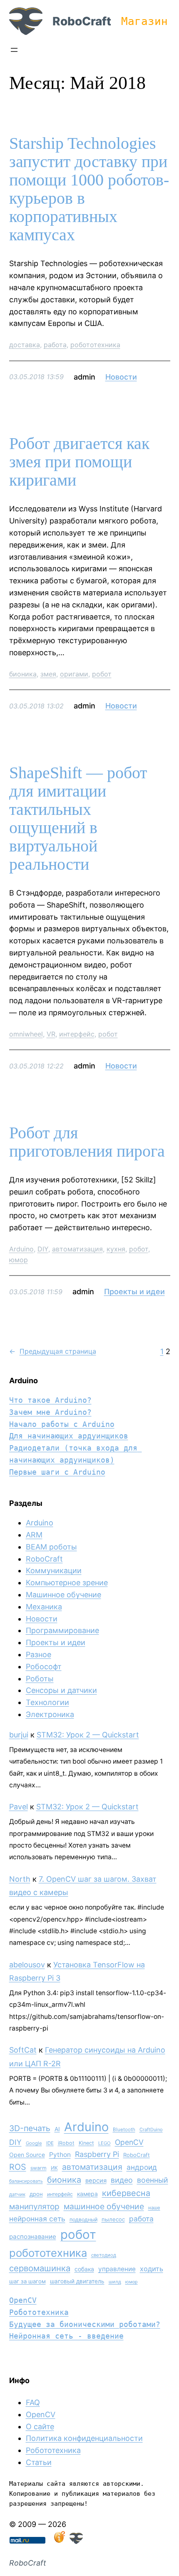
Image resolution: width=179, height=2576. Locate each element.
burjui (19, 1735)
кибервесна (126, 2193)
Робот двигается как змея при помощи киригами (79, 462)
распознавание (33, 2237)
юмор (19, 1260)
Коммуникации (54, 1571)
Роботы (40, 1679)
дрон (36, 2194)
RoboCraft (82, 21)
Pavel (19, 1807)
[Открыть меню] (14, 50)
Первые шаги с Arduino (57, 1472)
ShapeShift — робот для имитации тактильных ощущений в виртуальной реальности (78, 819)
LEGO (104, 2143)
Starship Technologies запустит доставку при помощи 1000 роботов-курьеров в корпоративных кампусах (89, 189)
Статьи (39, 2462)
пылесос (113, 2219)
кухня (116, 1249)
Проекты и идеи (134, 1292)
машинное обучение (104, 2206)
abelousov (27, 1965)
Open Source (27, 2155)
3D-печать (30, 2128)
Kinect (86, 2143)
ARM (34, 1535)
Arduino (21, 1249)
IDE (50, 2143)
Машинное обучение (63, 1595)
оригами (74, 674)
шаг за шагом (27, 2281)
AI (57, 2129)
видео (122, 2180)
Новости (121, 377)
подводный (83, 2219)
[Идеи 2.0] (59, 2541)
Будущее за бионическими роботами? (85, 2324)
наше (154, 2208)
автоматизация (77, 1249)
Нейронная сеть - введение (66, 2336)
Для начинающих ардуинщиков (69, 1436)
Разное (39, 1654)
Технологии (47, 1702)
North (20, 1879)
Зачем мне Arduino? (50, 1412)
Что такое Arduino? (50, 1400)
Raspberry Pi (97, 2154)
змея (48, 674)
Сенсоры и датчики (61, 1690)
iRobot (66, 2143)
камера (87, 2194)
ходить (152, 2269)
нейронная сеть (37, 2219)
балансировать (26, 2181)
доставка (25, 345)
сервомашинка (40, 2268)
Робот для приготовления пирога (87, 1142)
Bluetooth (124, 2129)
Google (34, 2143)
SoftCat (23, 2050)
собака (84, 2269)
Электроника (50, 1714)
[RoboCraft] (76, 2541)
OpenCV (129, 2142)
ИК (54, 2168)
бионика (23, 674)
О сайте (40, 2427)
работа (55, 345)
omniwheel (26, 1034)
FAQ (33, 2402)
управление (117, 2269)
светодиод (104, 2255)
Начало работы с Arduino (62, 1424)
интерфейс (77, 1034)
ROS (18, 2167)
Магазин (144, 21)
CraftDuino (151, 2129)
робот (102, 674)
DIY (43, 1249)
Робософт (44, 1667)
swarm (39, 2168)
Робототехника (39, 2312)
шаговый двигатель (77, 2281)
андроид (142, 2167)
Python (60, 2155)
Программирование (62, 1630)
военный (153, 2180)
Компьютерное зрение (67, 1583)
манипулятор (34, 2207)
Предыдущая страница (53, 1351)
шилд (115, 2282)
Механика (44, 1607)
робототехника (95, 345)
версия (96, 2181)
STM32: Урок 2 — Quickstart (88, 1735)
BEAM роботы (51, 1547)
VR (51, 1034)
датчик (17, 2194)
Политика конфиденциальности (84, 2438)
